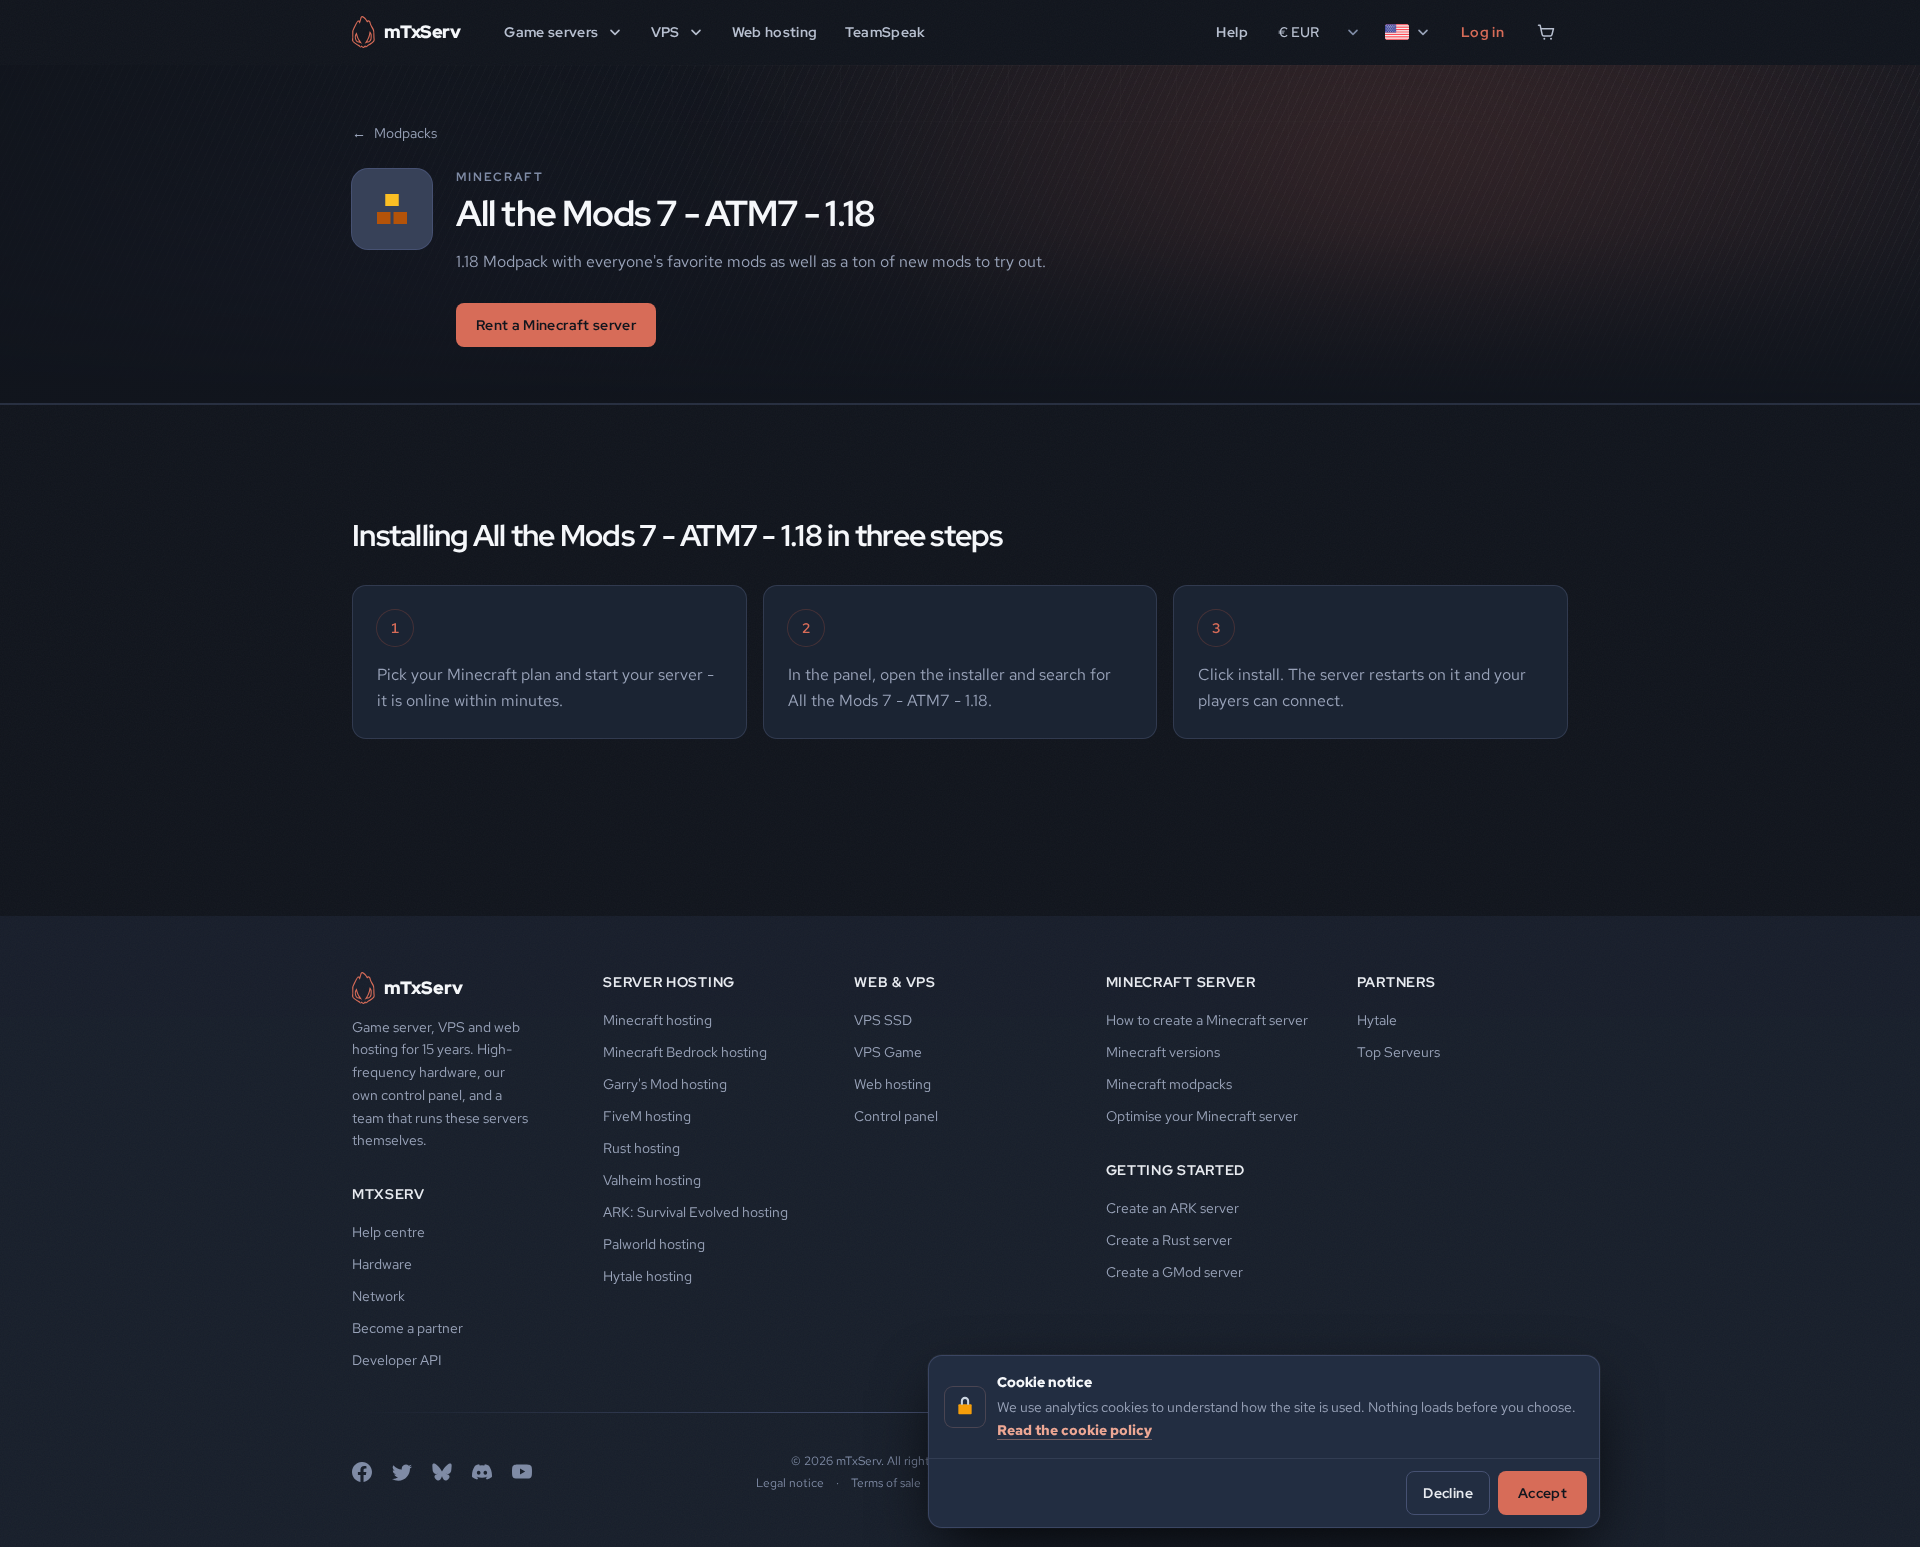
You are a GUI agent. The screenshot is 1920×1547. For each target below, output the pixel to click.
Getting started (1176, 1170)
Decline (1447, 1492)
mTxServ (388, 1194)
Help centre (388, 1232)
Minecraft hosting (657, 1020)
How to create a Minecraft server (1207, 1020)
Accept (1542, 1492)
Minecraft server (1181, 982)
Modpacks (394, 133)
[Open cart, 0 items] (1546, 32)
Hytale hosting (647, 1276)
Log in (1482, 32)
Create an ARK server (1172, 1208)
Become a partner (407, 1328)
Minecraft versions (1163, 1052)
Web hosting (775, 32)
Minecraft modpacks (1169, 1084)
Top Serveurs (1398, 1052)
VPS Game (888, 1052)
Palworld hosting (654, 1244)
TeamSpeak (885, 32)
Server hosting (669, 982)
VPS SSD (883, 1020)
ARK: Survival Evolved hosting (695, 1212)
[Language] (1408, 32)
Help (1231, 32)
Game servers (551, 32)
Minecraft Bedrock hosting (685, 1052)
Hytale (1377, 1020)
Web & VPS (894, 982)
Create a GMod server (1174, 1272)
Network (378, 1296)
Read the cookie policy (1074, 1429)
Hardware (382, 1264)
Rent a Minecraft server (556, 325)
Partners (1396, 982)
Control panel (896, 1116)
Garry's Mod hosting (665, 1084)
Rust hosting (641, 1148)
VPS (665, 32)
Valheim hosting (652, 1180)
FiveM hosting (647, 1116)
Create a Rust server (1169, 1240)
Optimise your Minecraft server (1202, 1116)
